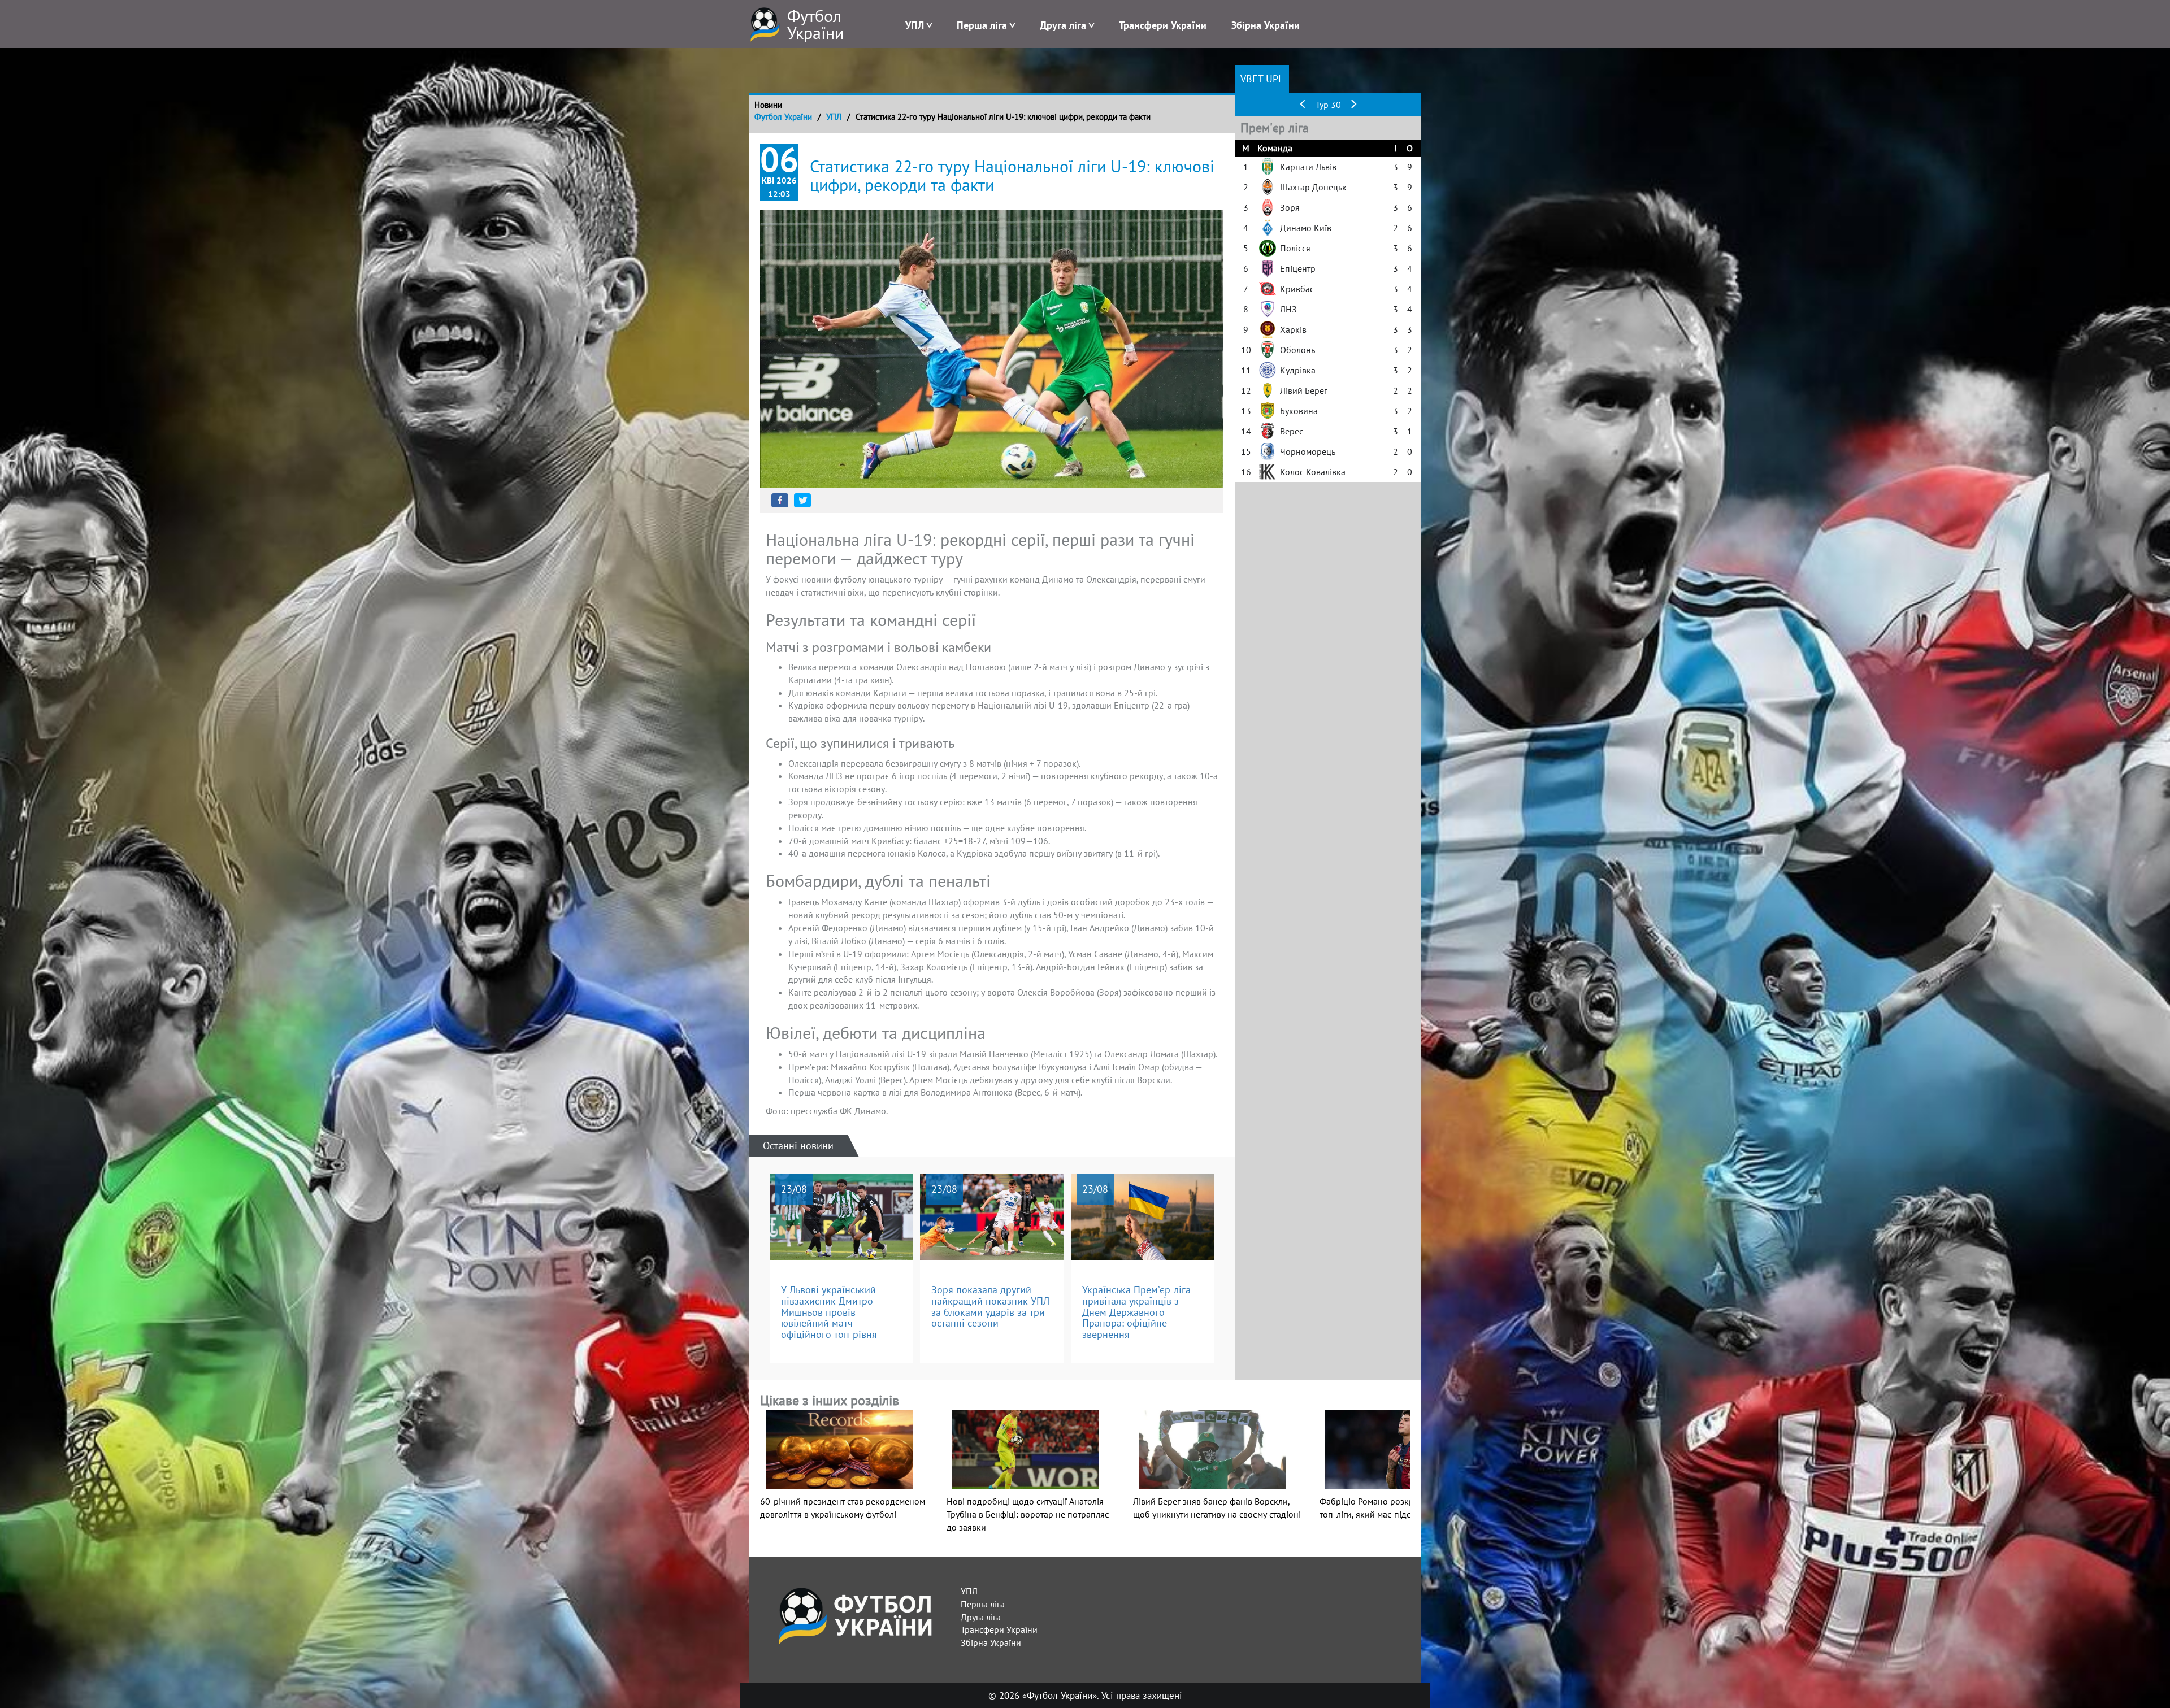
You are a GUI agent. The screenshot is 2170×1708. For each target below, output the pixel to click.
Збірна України (1266, 25)
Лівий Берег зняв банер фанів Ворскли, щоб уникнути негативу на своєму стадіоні (1217, 1508)
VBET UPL (1262, 79)
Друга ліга (1063, 25)
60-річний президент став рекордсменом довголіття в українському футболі (843, 1507)
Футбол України (783, 117)
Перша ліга (982, 25)
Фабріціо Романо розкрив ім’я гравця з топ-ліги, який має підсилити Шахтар (1398, 1508)
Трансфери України (1163, 25)
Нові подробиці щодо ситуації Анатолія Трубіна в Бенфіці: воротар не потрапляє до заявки (1028, 1514)
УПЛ (915, 25)
